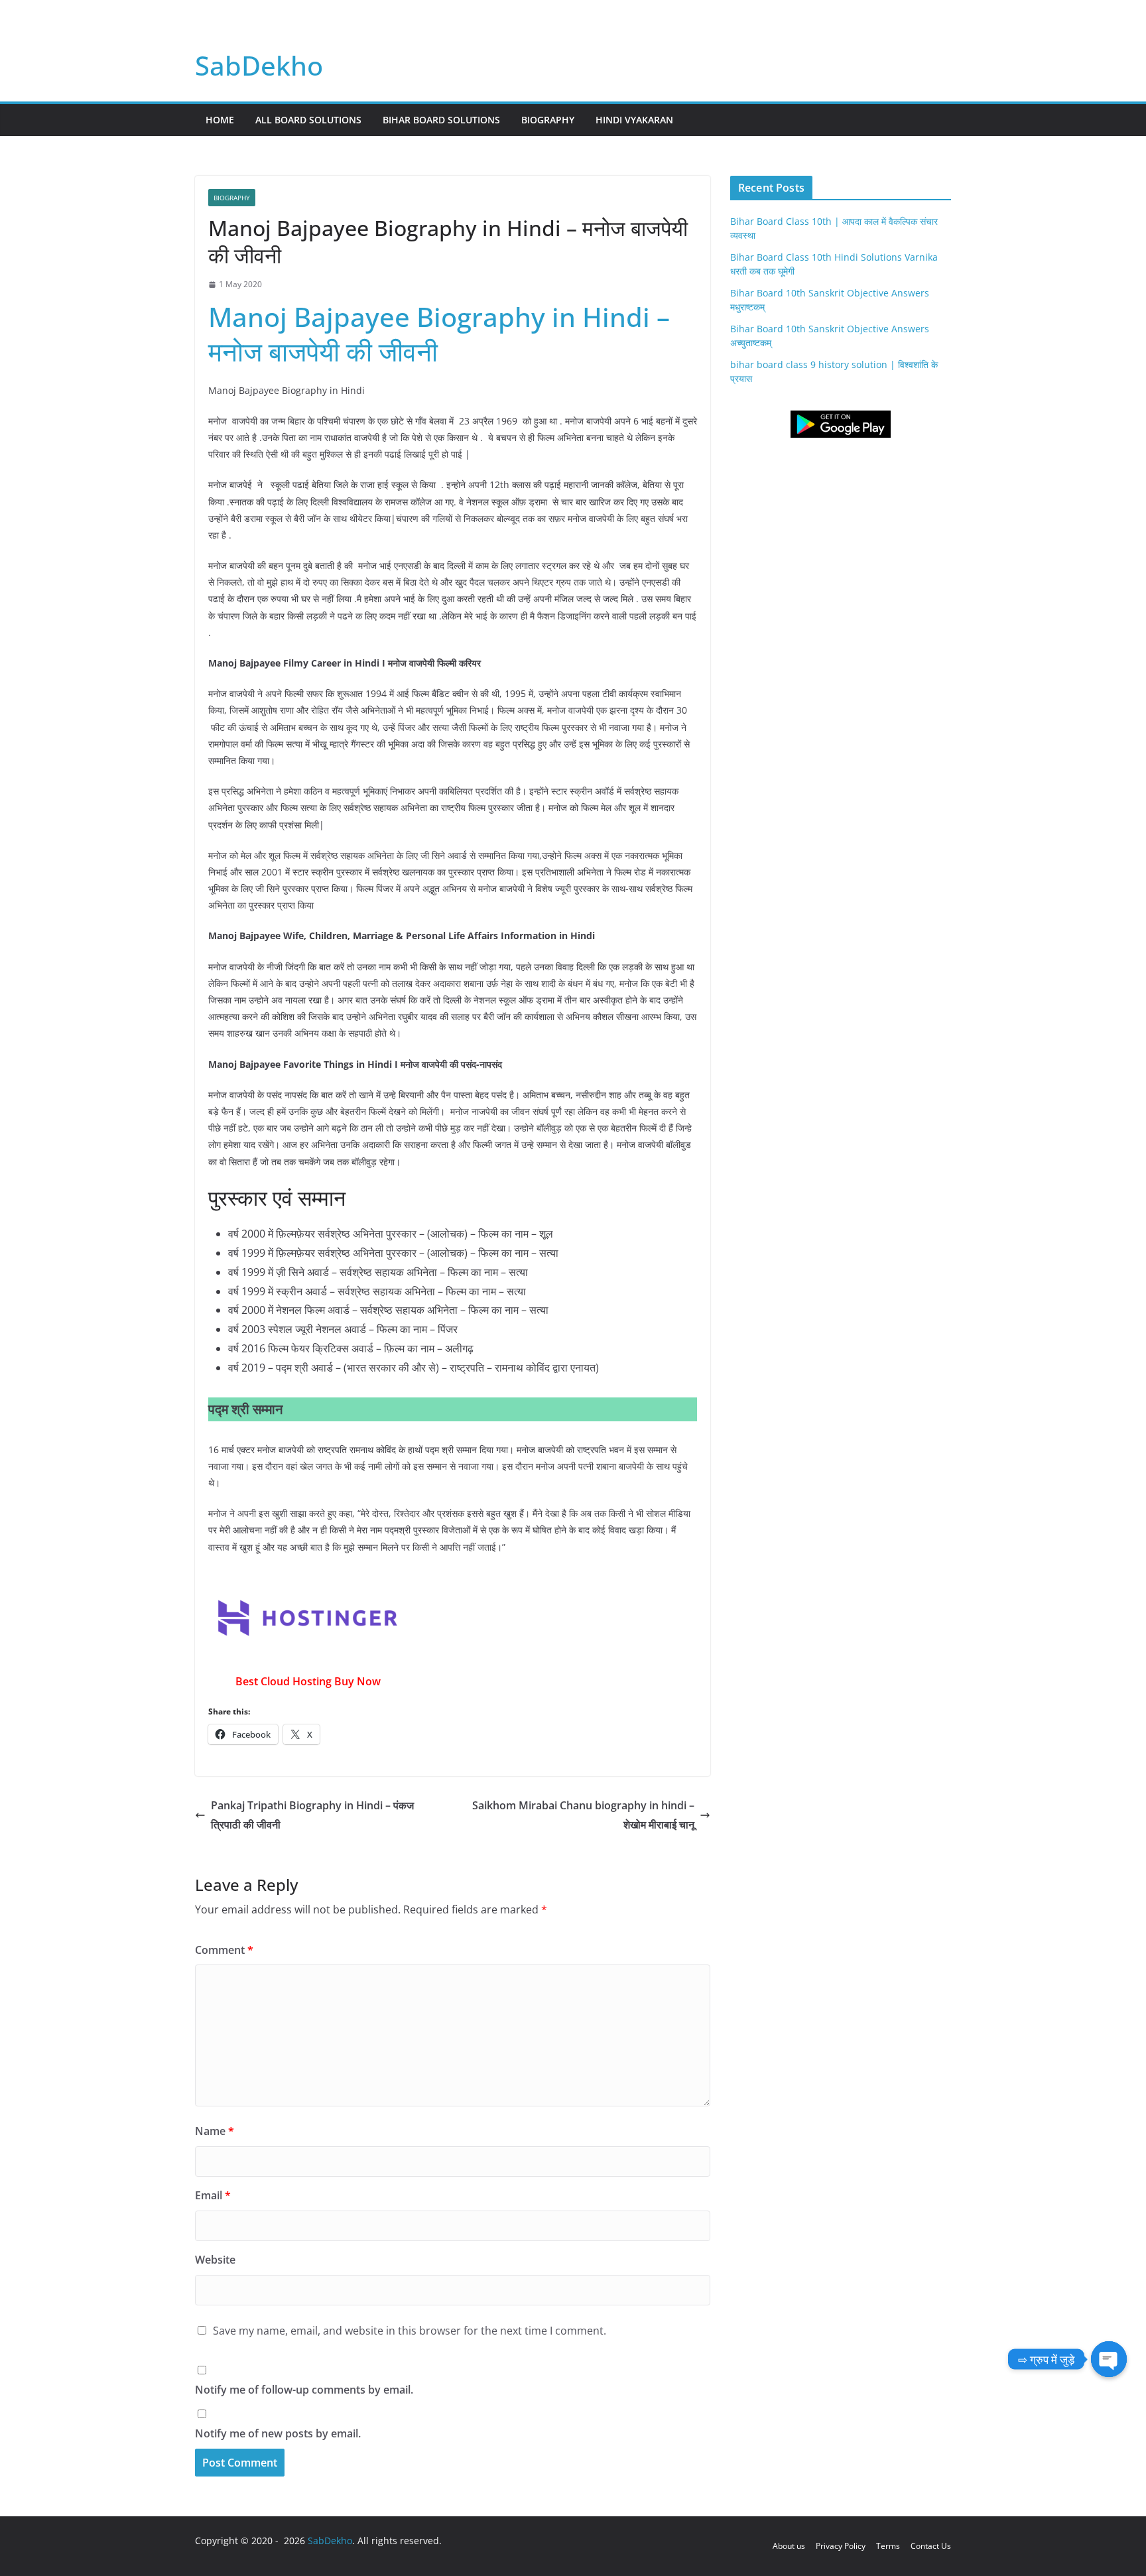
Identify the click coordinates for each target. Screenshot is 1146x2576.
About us (789, 2546)
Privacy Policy (841, 2546)
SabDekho (259, 65)
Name (215, 2131)
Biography (548, 120)
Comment (224, 1950)
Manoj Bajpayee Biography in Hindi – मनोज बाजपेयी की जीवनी (439, 334)
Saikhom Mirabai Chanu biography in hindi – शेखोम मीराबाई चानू (583, 1815)
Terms (888, 2546)
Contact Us (931, 2546)
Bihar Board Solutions (441, 120)
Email (213, 2195)
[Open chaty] (1109, 2359)
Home (220, 120)
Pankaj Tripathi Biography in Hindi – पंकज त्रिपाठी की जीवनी (312, 1815)
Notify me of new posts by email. (278, 2433)
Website (215, 2260)
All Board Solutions (308, 120)
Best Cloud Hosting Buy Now (308, 1681)
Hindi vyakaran (634, 120)
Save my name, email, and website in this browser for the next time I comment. (410, 2331)
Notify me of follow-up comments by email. (304, 2390)
